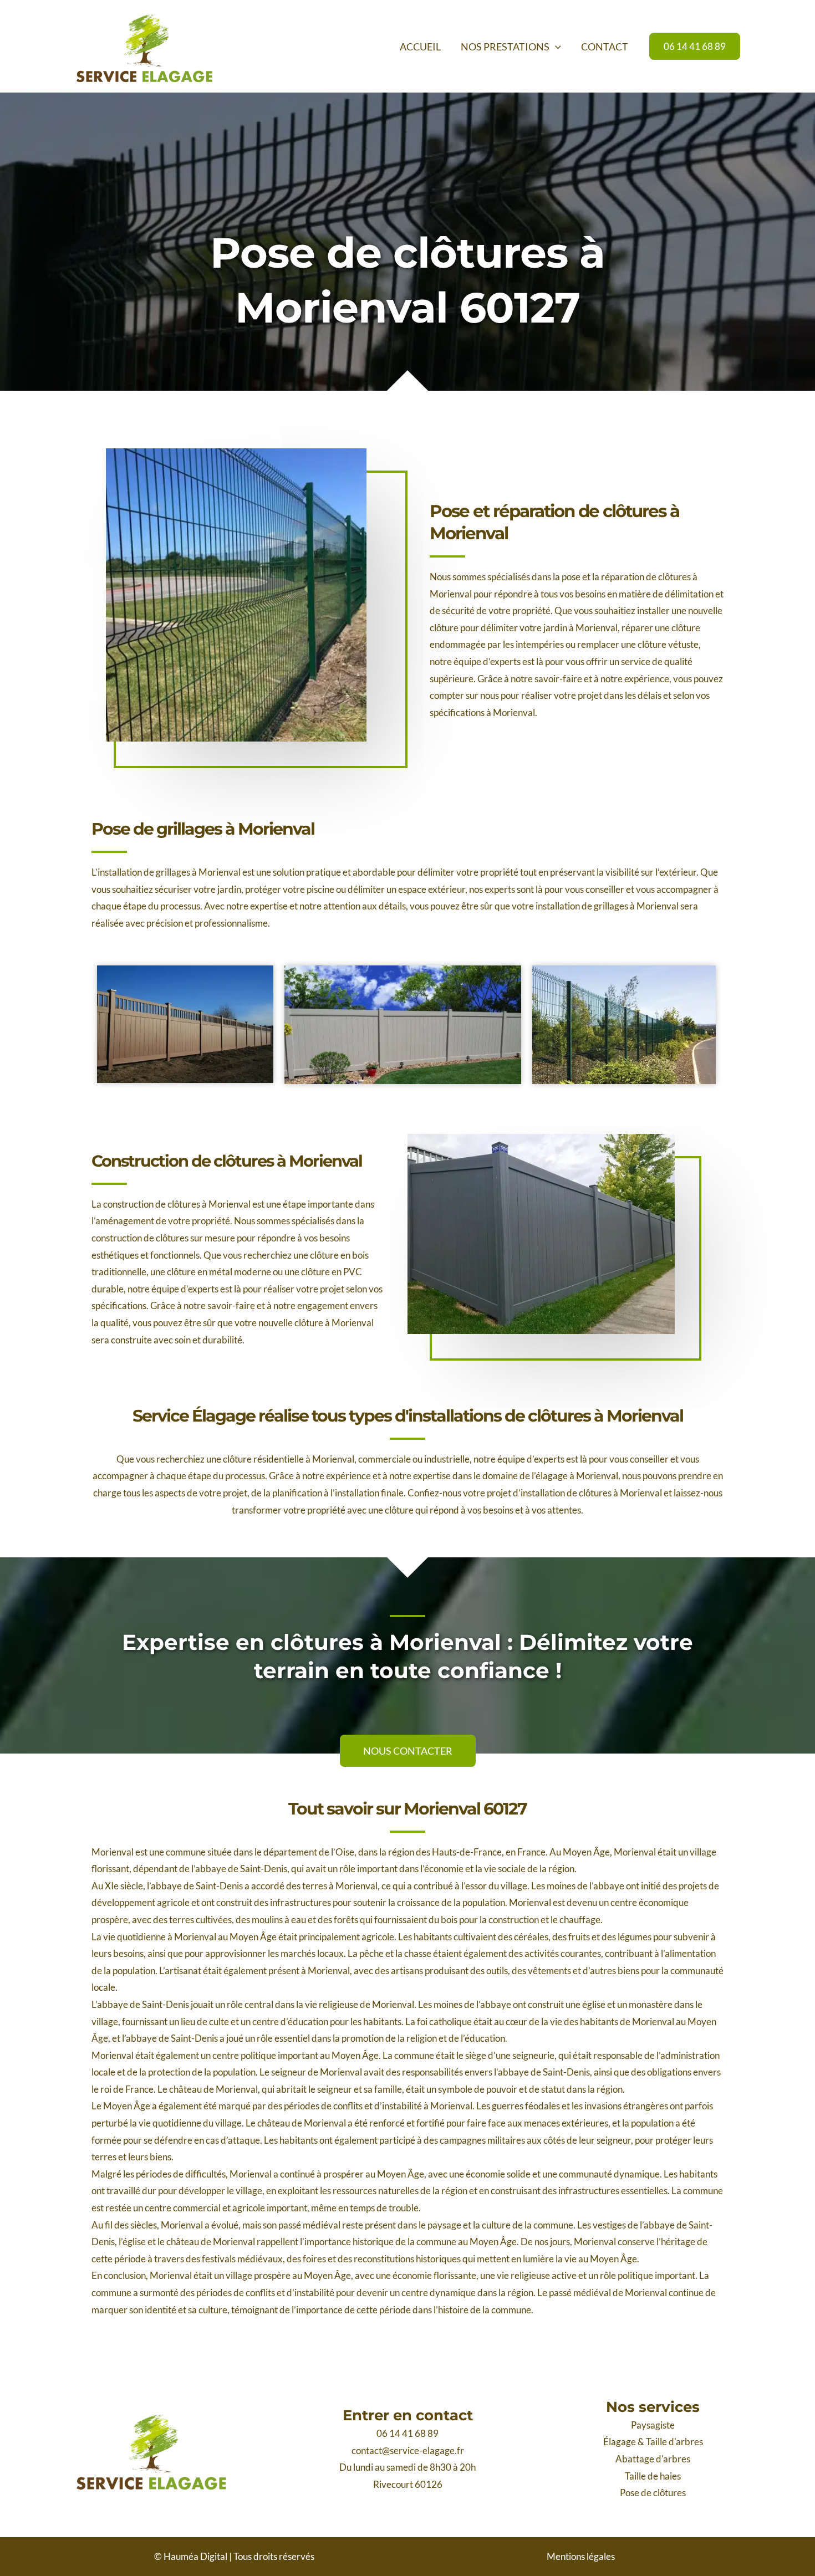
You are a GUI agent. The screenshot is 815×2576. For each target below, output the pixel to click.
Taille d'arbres (674, 2442)
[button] (555, 47)
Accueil (420, 47)
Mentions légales (581, 2556)
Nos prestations (505, 47)
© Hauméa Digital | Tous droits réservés (234, 2556)
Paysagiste (653, 2425)
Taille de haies (653, 2476)
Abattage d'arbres (653, 2459)
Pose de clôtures (653, 2493)
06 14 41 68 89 (407, 2433)
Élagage (620, 2442)
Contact (605, 47)
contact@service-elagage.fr (408, 2450)
